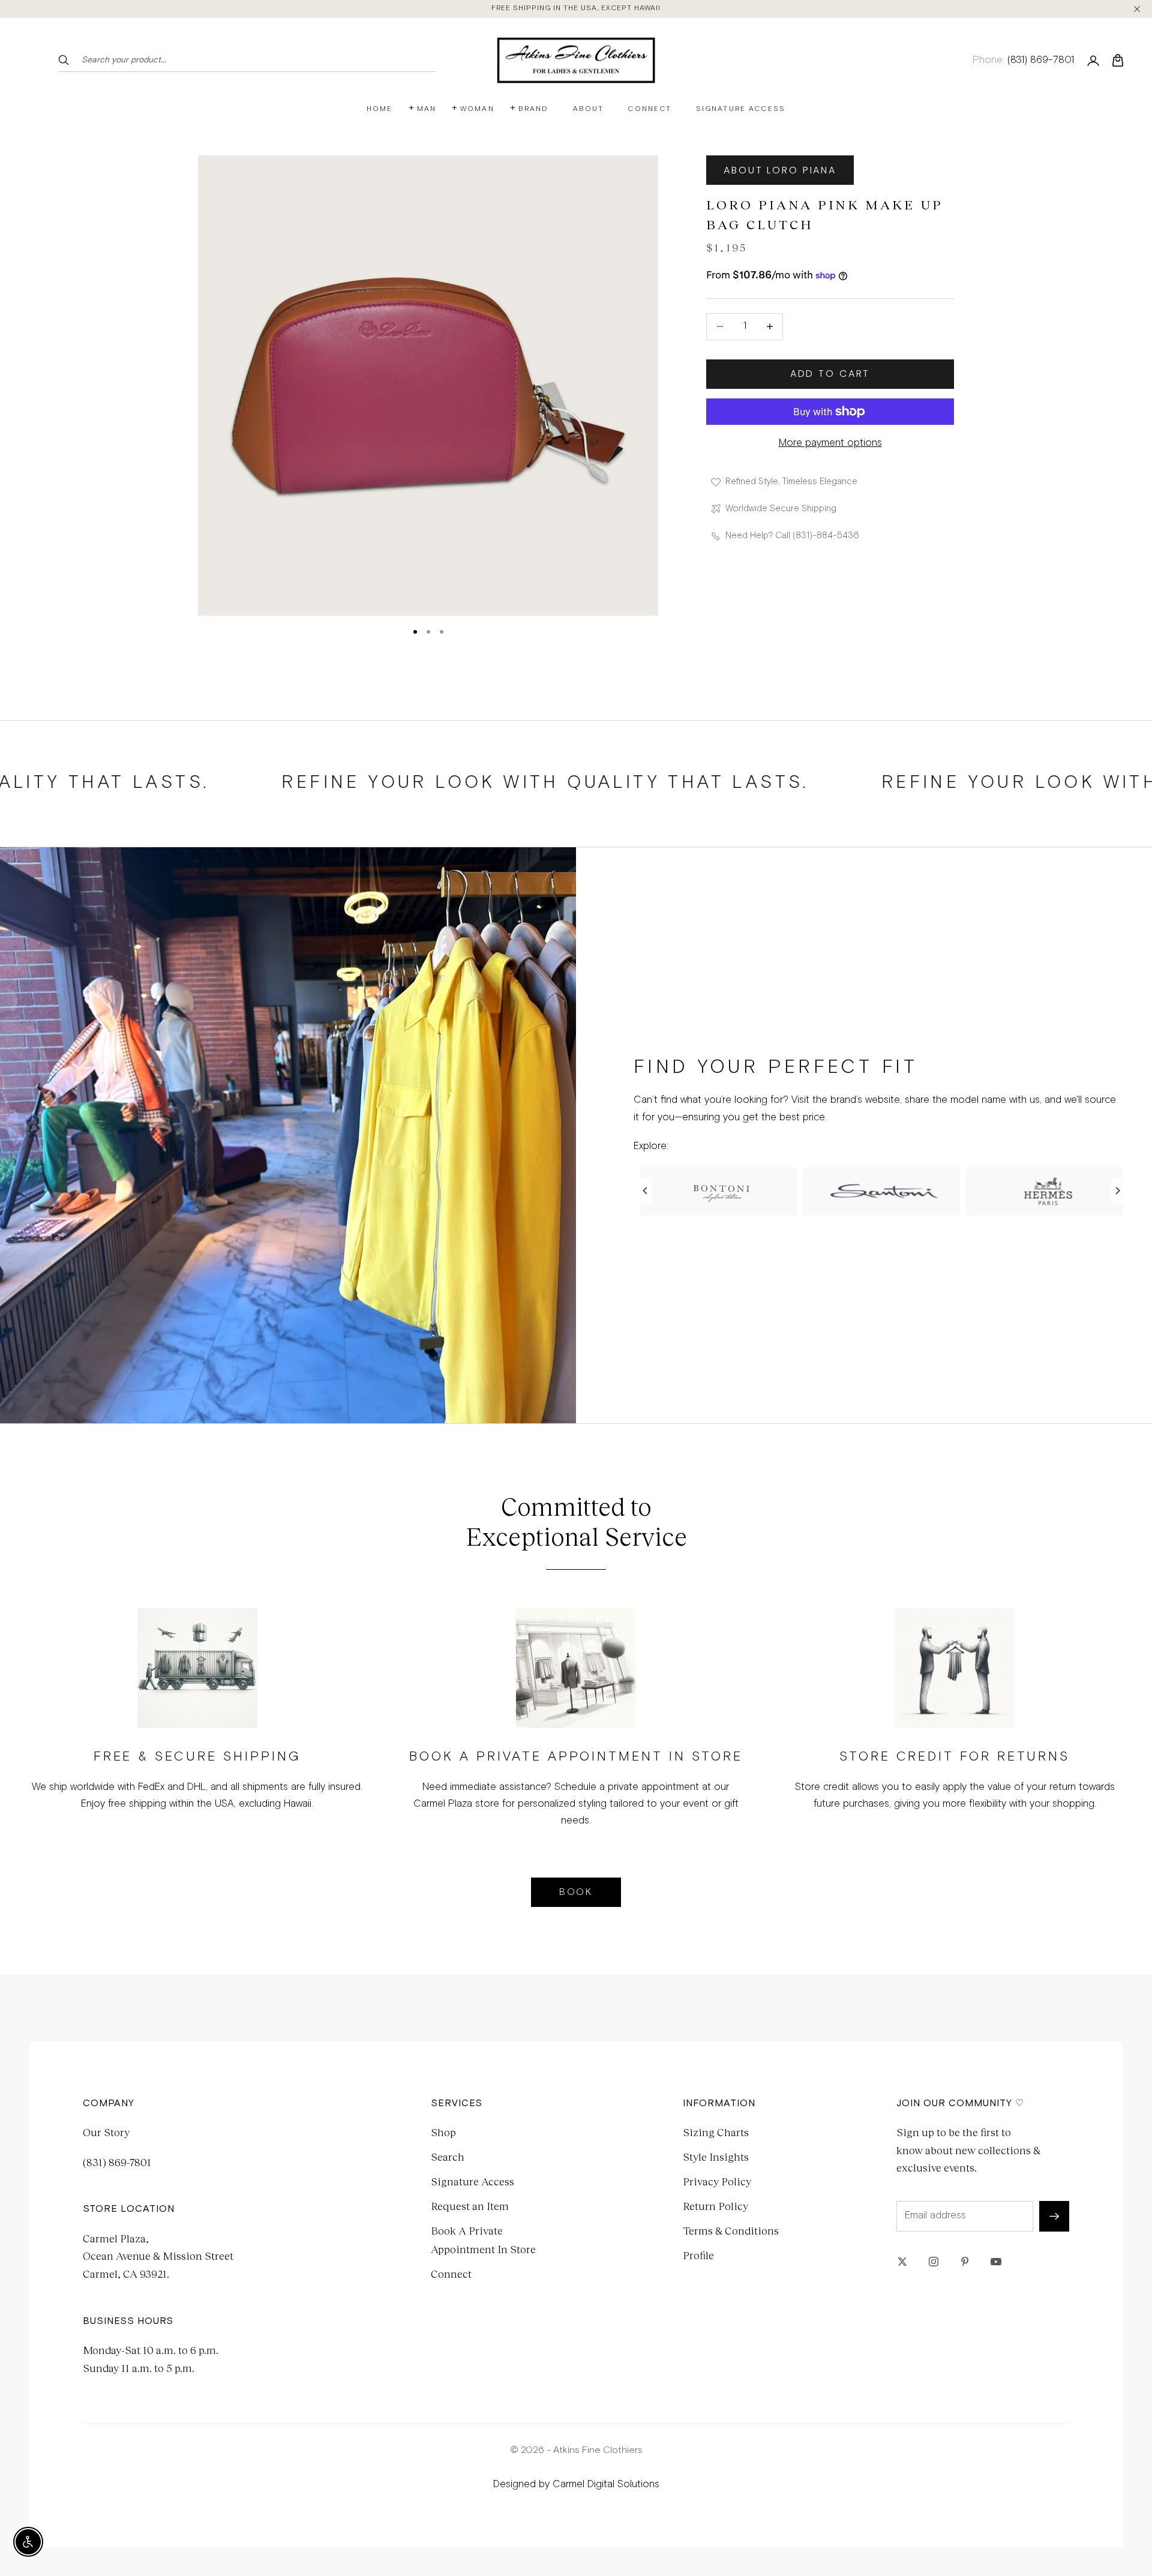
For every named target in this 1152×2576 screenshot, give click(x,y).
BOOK (576, 1892)
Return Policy (715, 2206)
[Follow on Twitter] (902, 2262)
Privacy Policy (717, 2181)
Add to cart (830, 374)
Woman (477, 109)
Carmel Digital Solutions (606, 2484)
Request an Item (470, 2206)
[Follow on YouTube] (996, 2262)
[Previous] (646, 1191)
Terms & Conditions (731, 2230)
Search (448, 2157)
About (589, 109)
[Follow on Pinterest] (965, 2262)
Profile (698, 2255)
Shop (443, 2132)
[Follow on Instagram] (934, 2262)
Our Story (106, 2132)
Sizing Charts (716, 2132)
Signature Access (741, 109)
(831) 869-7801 (117, 2162)
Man (427, 109)
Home (380, 109)
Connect (649, 109)
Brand (534, 109)
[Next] (1117, 1191)
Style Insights (716, 2157)
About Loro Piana (780, 170)
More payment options (830, 443)
